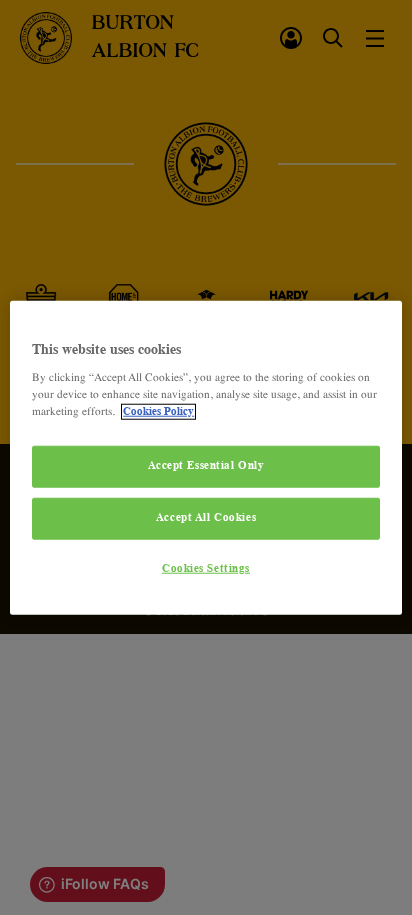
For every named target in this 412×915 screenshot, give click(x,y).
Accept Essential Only (206, 466)
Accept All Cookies (206, 518)
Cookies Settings (206, 569)
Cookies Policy (158, 412)
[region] (205, 457)
